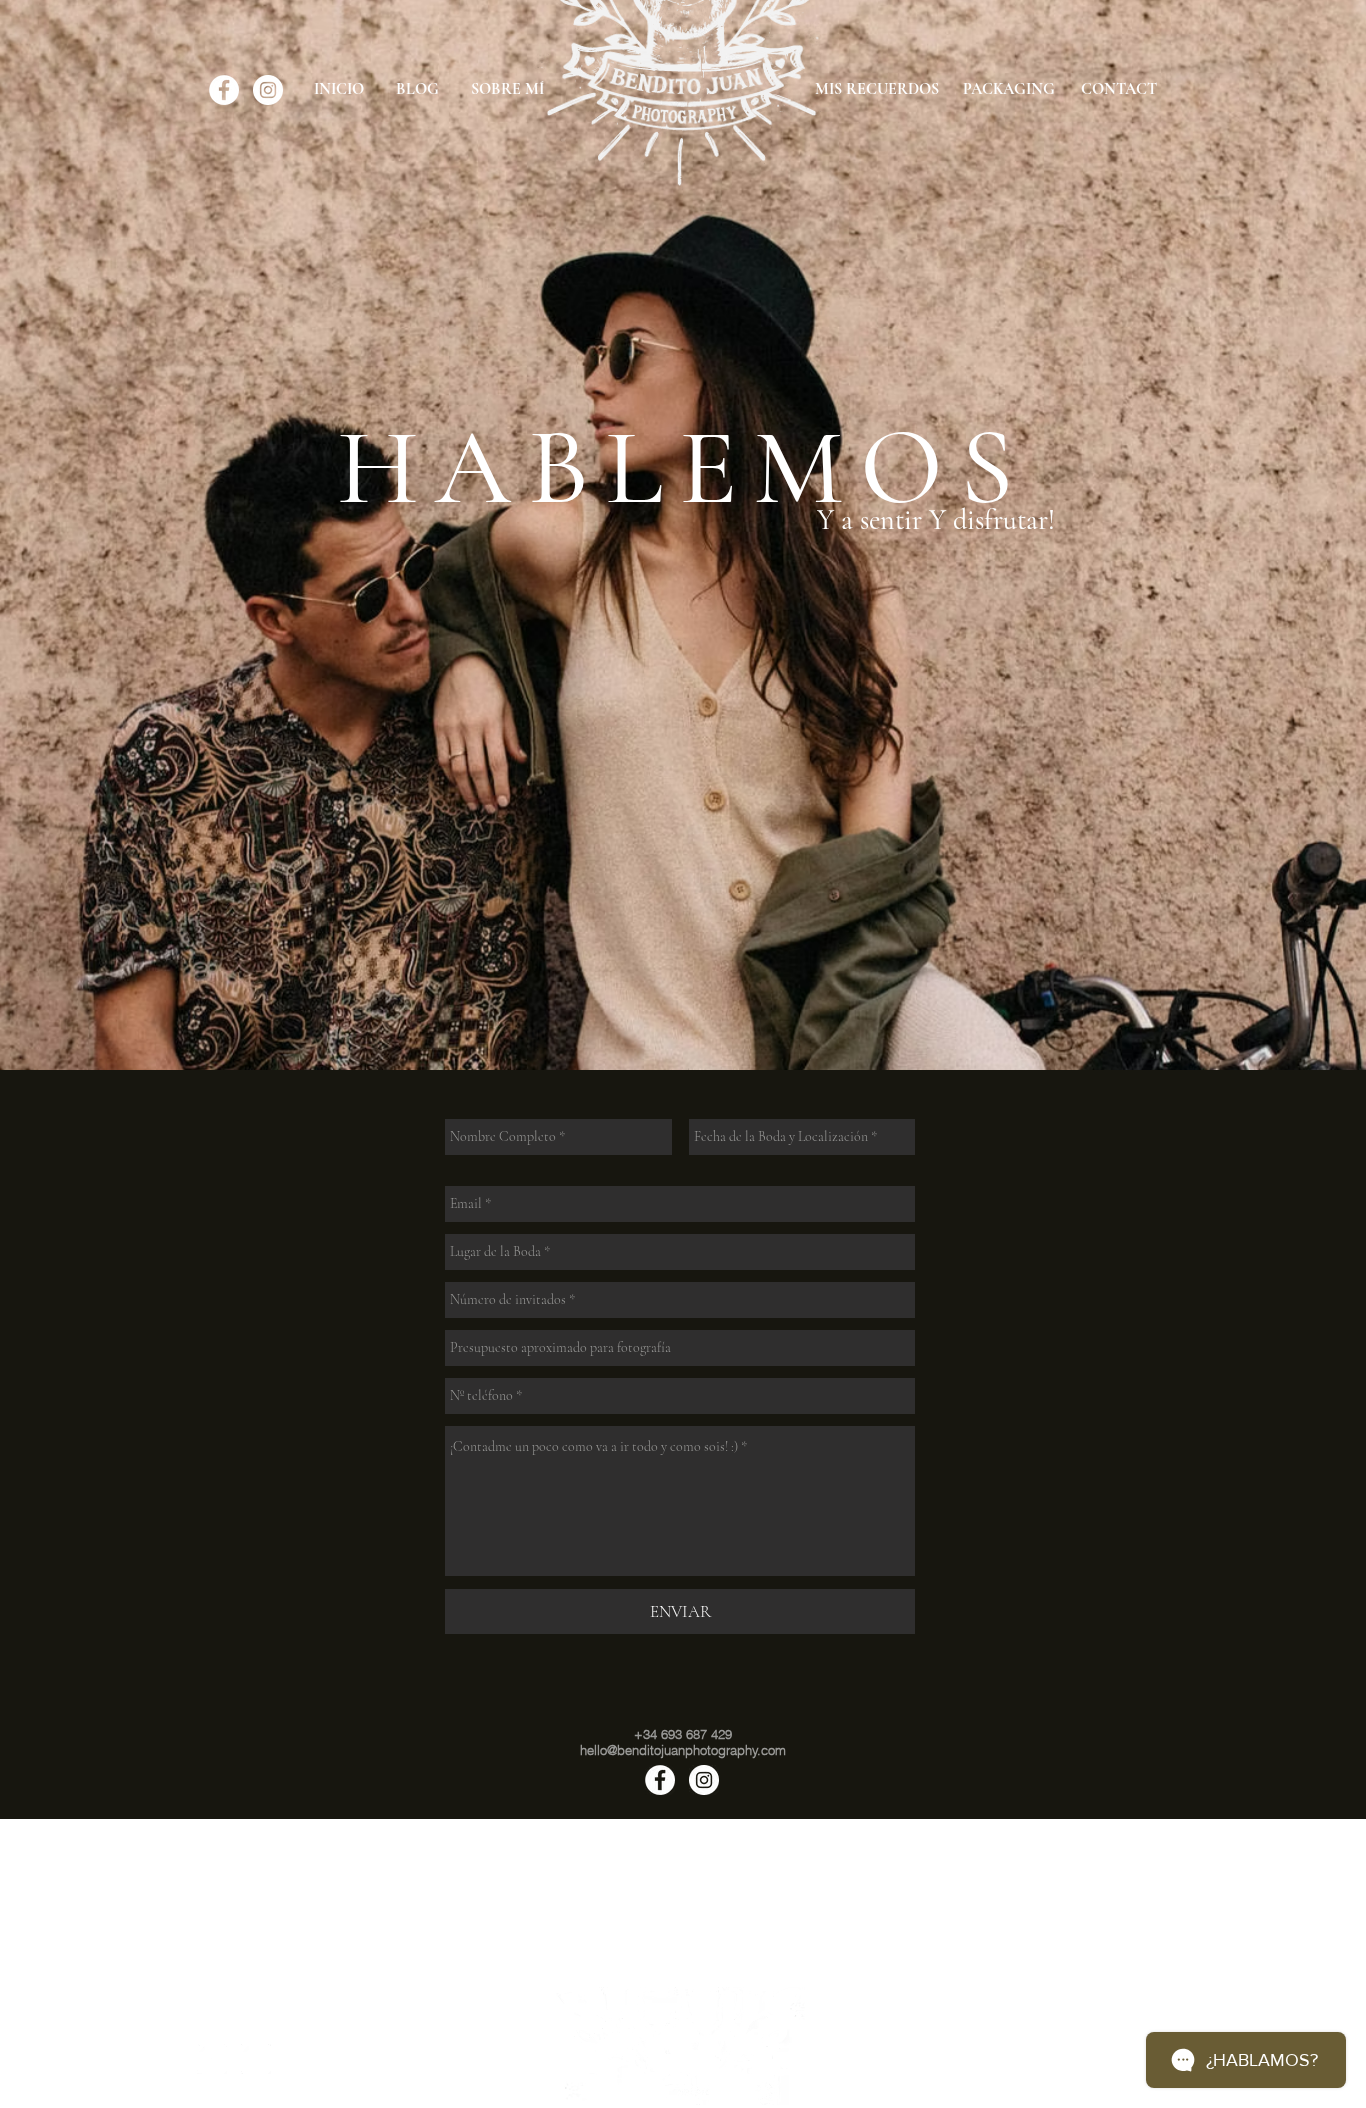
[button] (413, 1892)
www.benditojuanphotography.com (683, 1965)
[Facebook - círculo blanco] (224, 90)
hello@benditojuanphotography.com (683, 1949)
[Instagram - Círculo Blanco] (268, 90)
